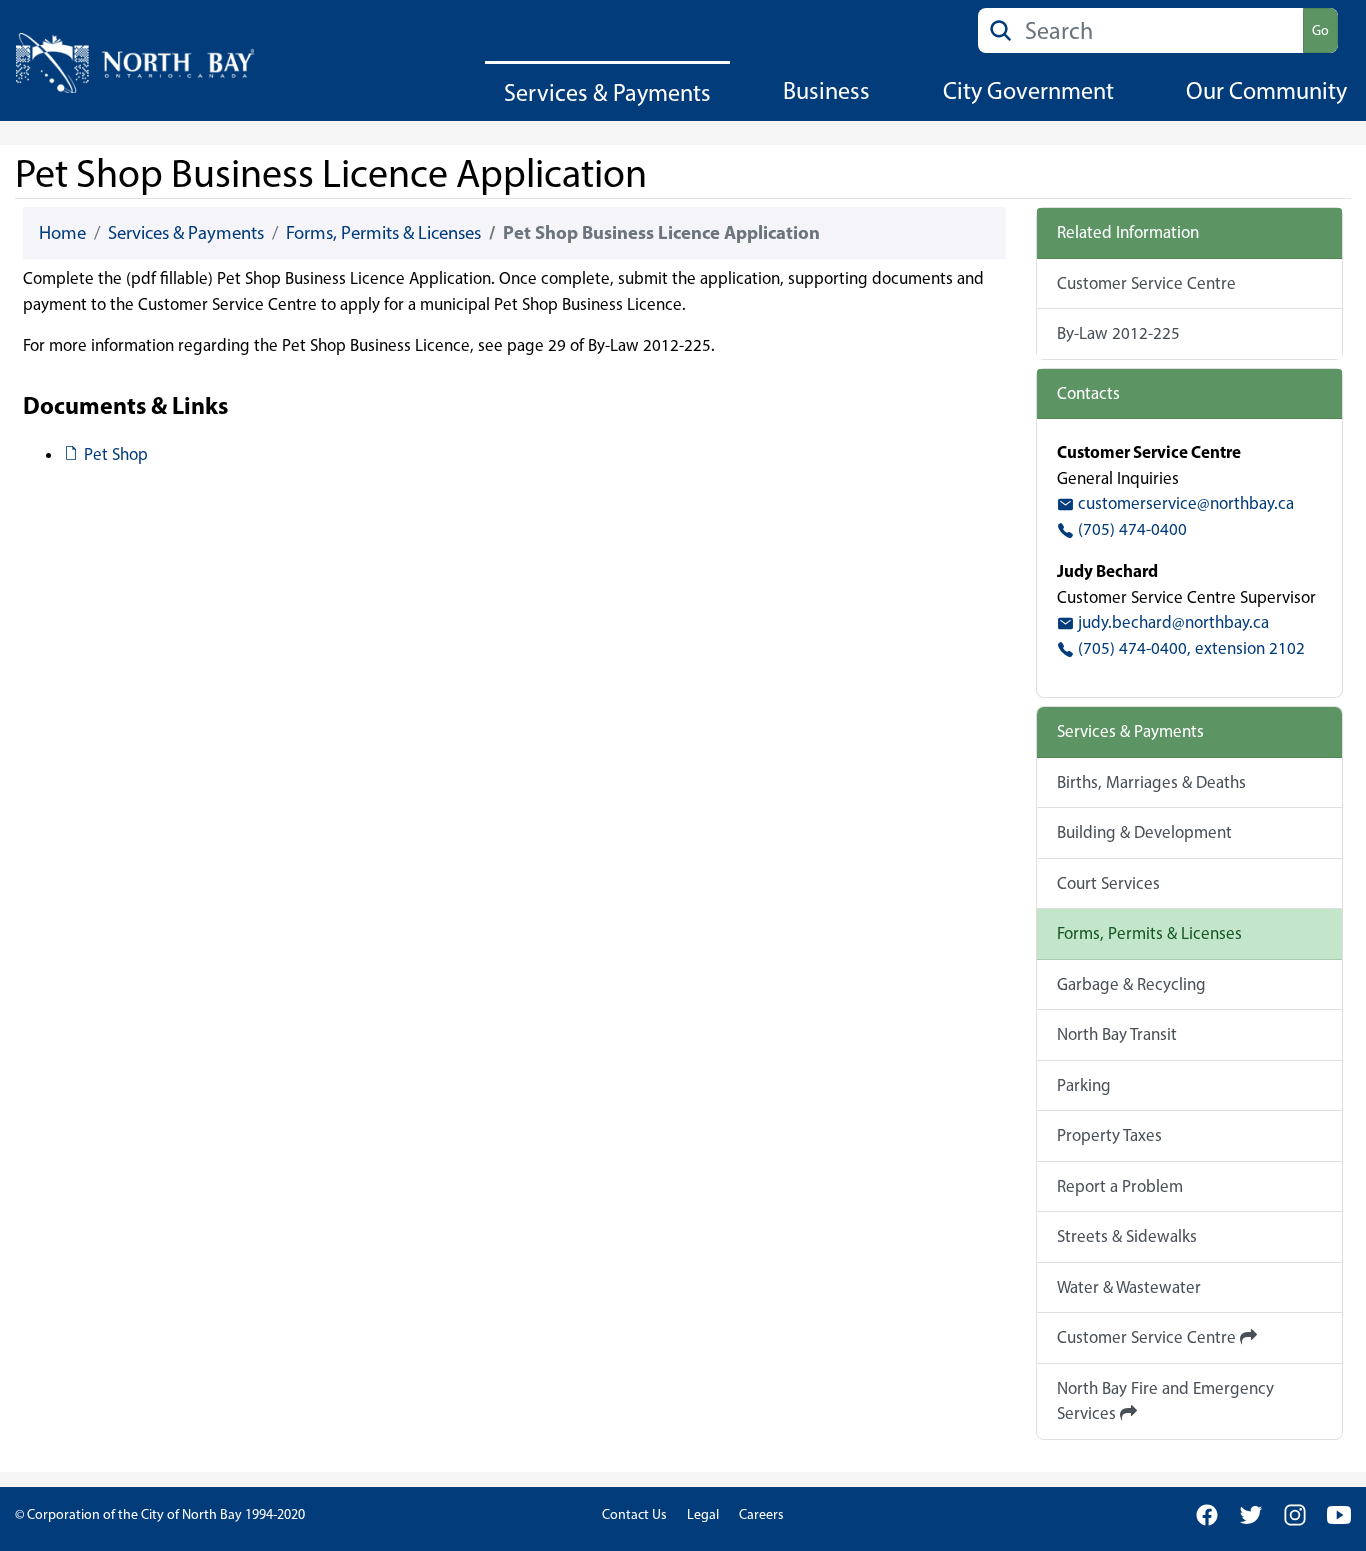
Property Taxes (1109, 1135)
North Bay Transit (1117, 1034)
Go (1320, 30)
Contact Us (634, 1514)
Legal (703, 1514)
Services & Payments (607, 92)
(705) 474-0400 (1130, 529)
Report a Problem (1120, 1186)
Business (826, 90)
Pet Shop (115, 454)
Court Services (1108, 883)
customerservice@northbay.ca (1184, 503)
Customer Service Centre (1146, 283)
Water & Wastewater (1129, 1287)
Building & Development (1144, 832)
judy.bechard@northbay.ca (1171, 622)
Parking (1084, 1085)
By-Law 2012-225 (1118, 333)
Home (62, 232)
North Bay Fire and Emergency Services (1165, 1401)
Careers (761, 1514)
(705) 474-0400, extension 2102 (1189, 648)
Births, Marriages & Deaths (1151, 782)
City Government (1028, 90)
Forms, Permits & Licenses (383, 232)
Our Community (1266, 90)
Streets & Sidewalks (1127, 1236)
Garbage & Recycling (1131, 984)
